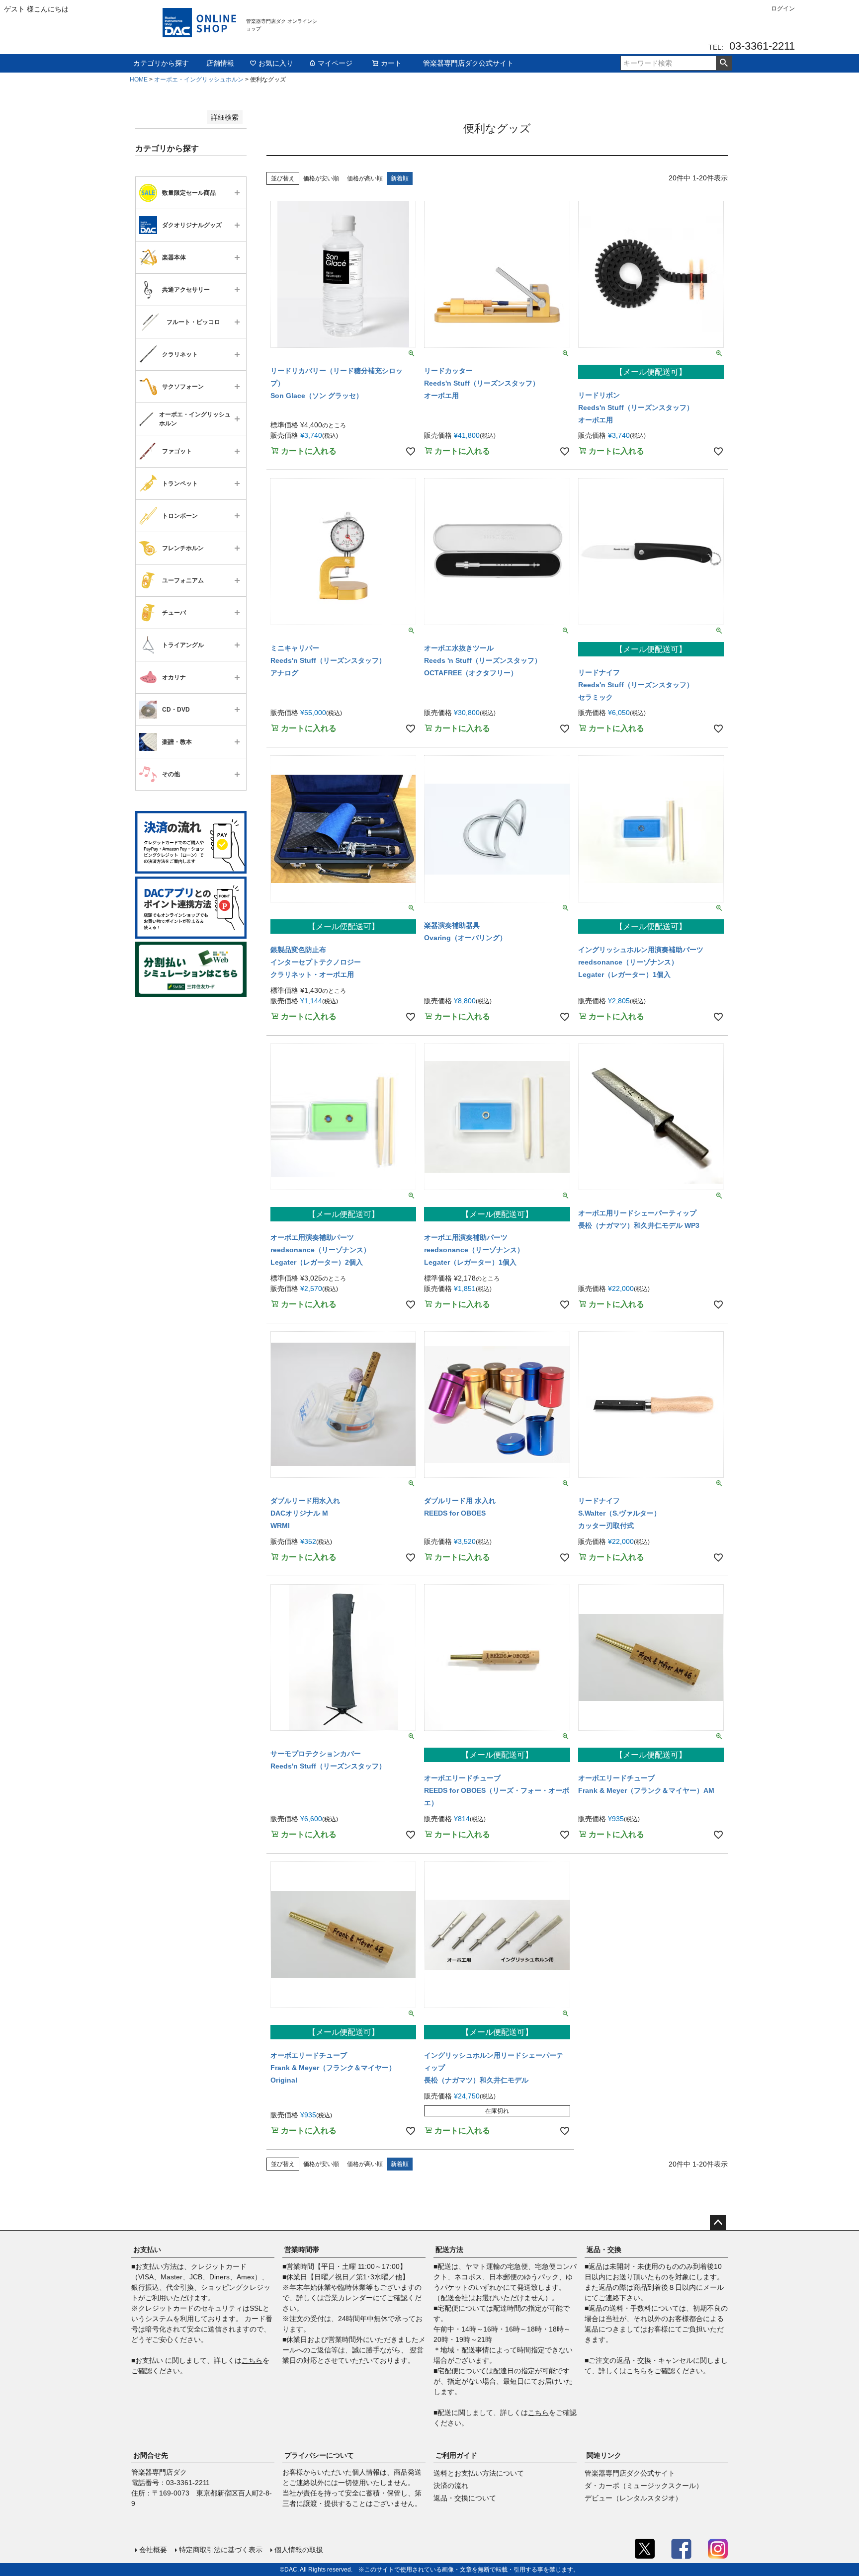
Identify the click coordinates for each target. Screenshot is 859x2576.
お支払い (147, 2250)
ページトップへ (718, 2223)
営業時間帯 (302, 2250)
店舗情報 (220, 63)
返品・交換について (465, 2498)
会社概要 (153, 2550)
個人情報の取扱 (299, 2550)
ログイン (783, 8)
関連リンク (604, 2455)
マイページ (335, 63)
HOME (139, 80)
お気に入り (276, 63)
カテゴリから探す (161, 63)
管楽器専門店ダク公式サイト (468, 63)
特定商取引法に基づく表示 (221, 2550)
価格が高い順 (365, 178)
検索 (724, 63)
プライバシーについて (319, 2455)
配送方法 (449, 2250)
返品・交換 (604, 2250)
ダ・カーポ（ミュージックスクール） (644, 2486)
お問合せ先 (151, 2455)
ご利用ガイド (456, 2455)
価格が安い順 (321, 178)
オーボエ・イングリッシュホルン (199, 80)
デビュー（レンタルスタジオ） (633, 2498)
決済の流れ (451, 2486)
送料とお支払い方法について (479, 2473)
